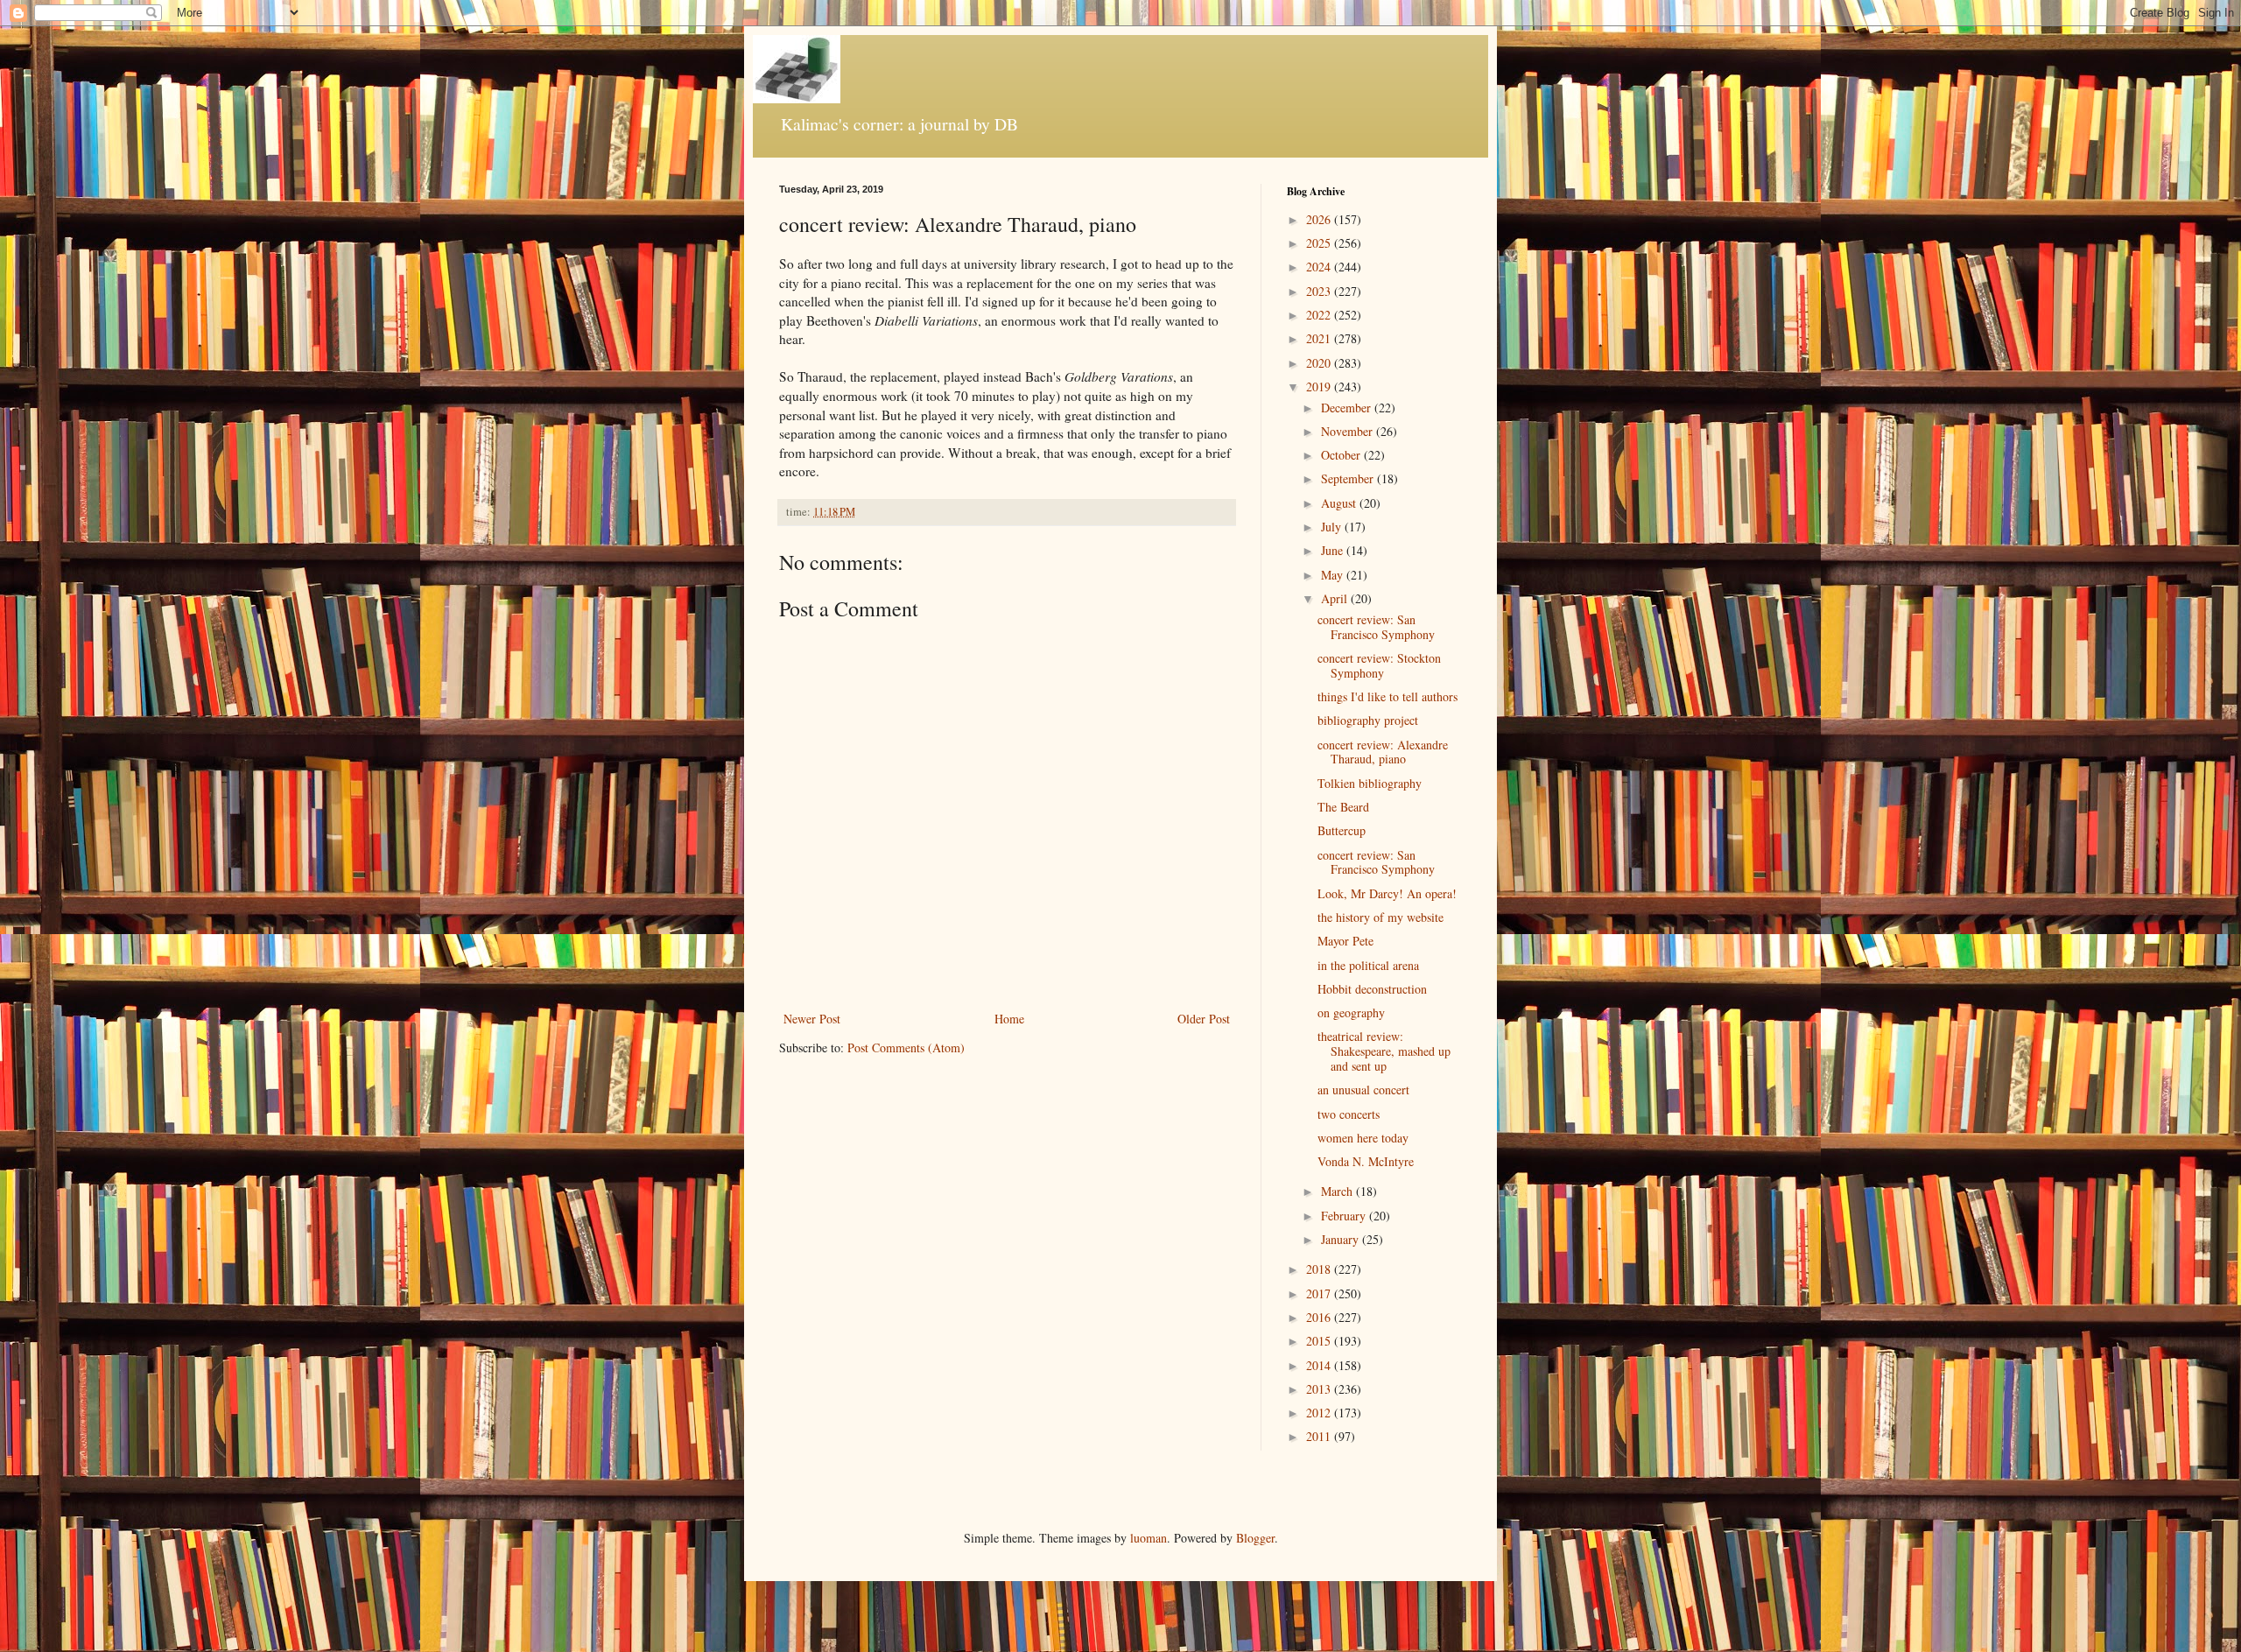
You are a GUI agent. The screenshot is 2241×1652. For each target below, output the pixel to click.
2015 (1320, 1341)
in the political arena (1368, 965)
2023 (1320, 291)
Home (1009, 1019)
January (1342, 1239)
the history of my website (1380, 917)
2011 (1320, 1436)
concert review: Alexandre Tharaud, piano (1383, 752)
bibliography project (1368, 720)
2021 (1320, 338)
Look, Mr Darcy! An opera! (1387, 893)
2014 (1320, 1365)
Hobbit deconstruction (1372, 989)
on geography (1351, 1012)
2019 (1320, 387)
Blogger (1255, 1538)
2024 (1320, 267)
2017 (1320, 1293)
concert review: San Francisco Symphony (1376, 627)
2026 (1320, 219)
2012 (1320, 1413)
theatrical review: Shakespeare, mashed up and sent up (1384, 1051)
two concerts (1349, 1114)
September (1349, 478)
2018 (1320, 1269)
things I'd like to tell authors (1387, 696)
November (1349, 431)
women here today (1363, 1138)
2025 (1320, 243)
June (1334, 550)
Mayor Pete (1345, 941)
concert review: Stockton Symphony (1379, 665)
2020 (1320, 363)
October (1342, 455)
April (1336, 598)
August (1340, 503)
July (1333, 527)
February (1345, 1216)
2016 (1320, 1317)
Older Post (1204, 1019)
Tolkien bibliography (1370, 783)
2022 (1320, 315)
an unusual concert (1363, 1090)
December (1348, 408)
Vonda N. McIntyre (1366, 1161)
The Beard (1343, 807)
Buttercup (1342, 830)
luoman (1149, 1538)
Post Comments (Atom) (906, 1047)
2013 (1320, 1389)
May (1334, 575)
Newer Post (812, 1019)
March (1338, 1191)
